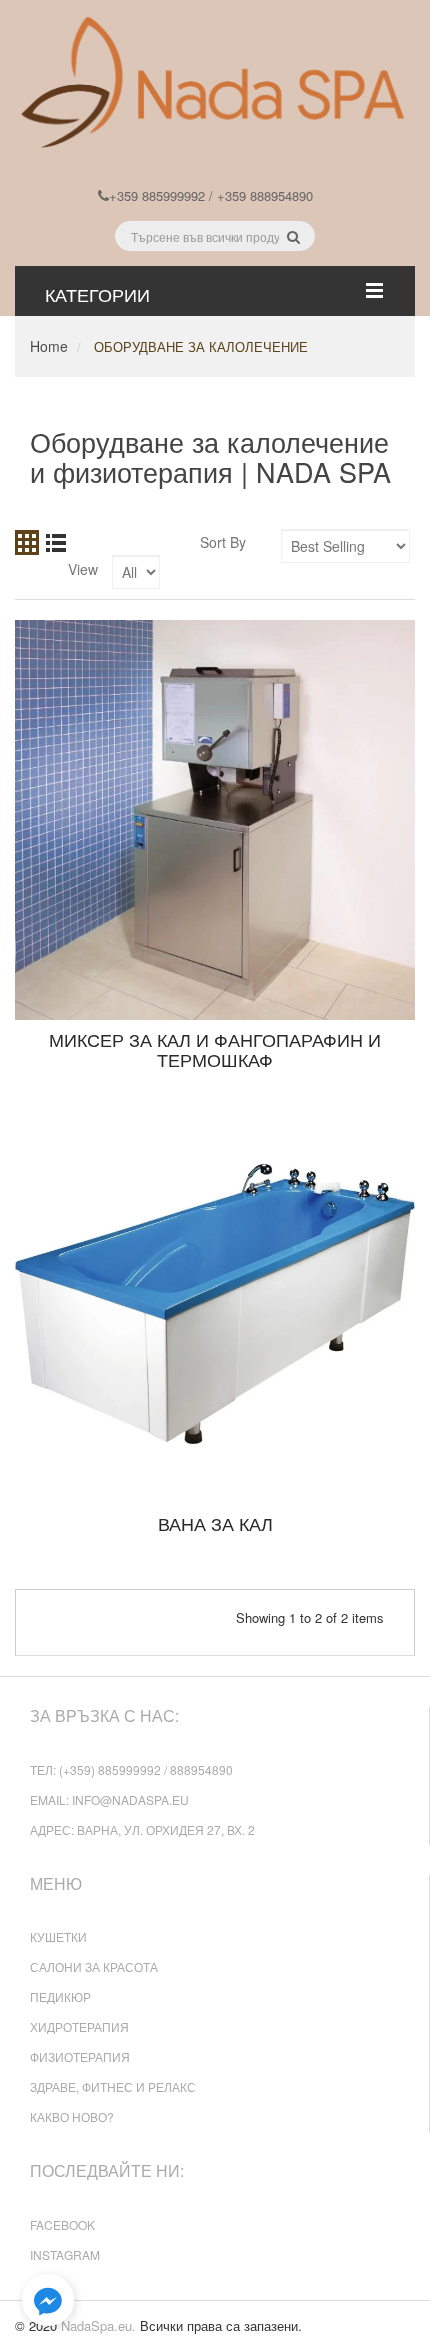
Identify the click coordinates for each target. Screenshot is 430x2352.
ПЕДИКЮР (60, 1996)
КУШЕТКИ (58, 1936)
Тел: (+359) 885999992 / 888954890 (131, 1769)
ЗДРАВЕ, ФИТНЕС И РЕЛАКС (113, 2086)
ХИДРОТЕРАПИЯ (79, 2026)
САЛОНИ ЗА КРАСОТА (94, 1966)
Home (49, 346)
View (83, 569)
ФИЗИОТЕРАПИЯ (80, 2056)
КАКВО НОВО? (72, 2116)
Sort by (223, 542)
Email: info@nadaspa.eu (109, 1799)
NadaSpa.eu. (98, 2325)
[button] (48, 2301)
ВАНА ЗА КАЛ (215, 1523)
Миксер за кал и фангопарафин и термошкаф (215, 1049)
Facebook (62, 2224)
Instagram (65, 2254)
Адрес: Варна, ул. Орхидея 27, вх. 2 (142, 1829)
